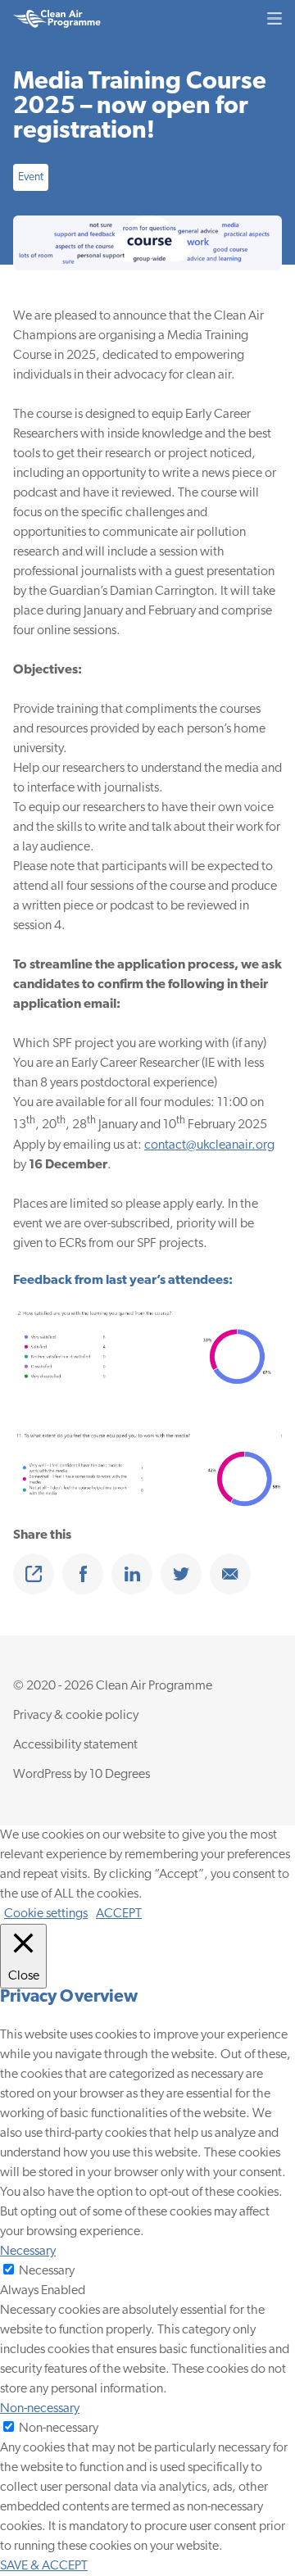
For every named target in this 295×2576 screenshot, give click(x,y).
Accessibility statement (75, 1745)
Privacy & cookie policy (76, 1716)
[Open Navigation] (275, 18)
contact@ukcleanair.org (209, 1145)
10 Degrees (120, 1775)
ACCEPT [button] (119, 1914)
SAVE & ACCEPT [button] (44, 2566)
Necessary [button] (28, 2252)
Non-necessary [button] (40, 2409)
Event (31, 177)
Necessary (47, 2271)
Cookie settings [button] (46, 1914)
